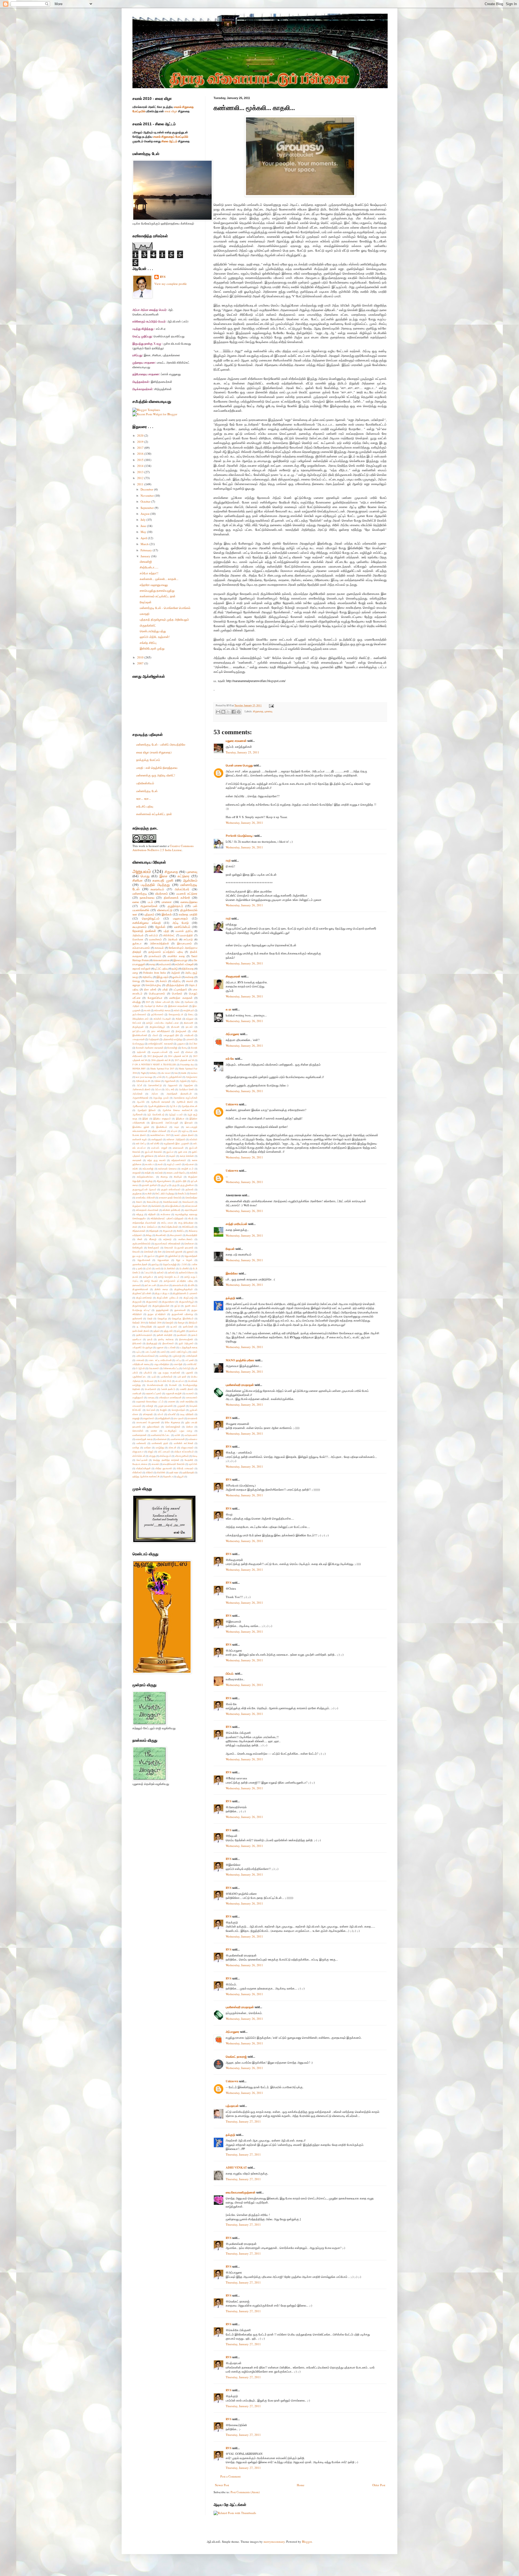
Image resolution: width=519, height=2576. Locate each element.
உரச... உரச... (144, 798)
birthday (153, 1073)
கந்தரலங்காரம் (179, 1160)
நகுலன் (161, 1327)
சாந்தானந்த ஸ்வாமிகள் (144, 1223)
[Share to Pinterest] (239, 712)
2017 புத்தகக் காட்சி (184, 1060)
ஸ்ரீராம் (149, 1472)
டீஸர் (158, 1268)
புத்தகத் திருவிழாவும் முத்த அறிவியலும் (164, 619)
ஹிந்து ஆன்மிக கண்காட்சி (146, 1476)
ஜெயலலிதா (163, 1260)
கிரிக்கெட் (169, 935)
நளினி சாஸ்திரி (165, 1335)
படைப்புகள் (151, 1352)
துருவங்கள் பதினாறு (182, 1314)
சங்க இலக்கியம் (173, 1206)
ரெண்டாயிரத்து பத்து (153, 631)
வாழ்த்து (160, 1447)
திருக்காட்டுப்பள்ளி (142, 1293)
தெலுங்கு (162, 1318)
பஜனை (160, 1347)
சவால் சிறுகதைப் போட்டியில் (171, 137)
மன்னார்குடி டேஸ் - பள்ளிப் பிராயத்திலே (161, 744)
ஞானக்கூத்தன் (140, 1264)
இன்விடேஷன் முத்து (152, 648)
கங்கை (162, 1156)
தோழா (181, 1322)
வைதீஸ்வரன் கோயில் (174, 1464)
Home (301, 2485)
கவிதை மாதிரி (188, 914)
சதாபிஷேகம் (191, 1210)
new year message (144, 1077)
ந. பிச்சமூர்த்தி (144, 1327)
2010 (141, 657)
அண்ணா (189, 1002)
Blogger (307, 2542)
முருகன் (181, 1406)
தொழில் (169, 1322)
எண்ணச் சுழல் (140, 1139)
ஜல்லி (161, 1256)
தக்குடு (230, 1298)
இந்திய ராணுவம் (162, 1119)
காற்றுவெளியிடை (146, 1177)
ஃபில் (159, 1077)
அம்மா (155, 1094)
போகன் (173, 1385)
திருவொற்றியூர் (157, 1027)
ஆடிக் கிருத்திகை (157, 1106)
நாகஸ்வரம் (155, 956)
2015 (141, 460)
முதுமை (181, 1044)
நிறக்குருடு (152, 1343)
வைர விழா (171, 111)
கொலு (136, 981)
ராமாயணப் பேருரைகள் (148, 1422)
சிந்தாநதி (154, 1231)
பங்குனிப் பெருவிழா (142, 1347)
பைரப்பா (180, 1381)
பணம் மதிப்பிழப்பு (179, 1352)
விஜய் (151, 1452)
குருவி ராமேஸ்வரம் (171, 1189)
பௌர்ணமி (151, 1389)
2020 (141, 435)
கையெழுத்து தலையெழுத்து (157, 590)
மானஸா (167, 902)
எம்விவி (193, 1139)
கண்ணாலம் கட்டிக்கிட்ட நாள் (158, 596)
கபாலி (147, 1010)
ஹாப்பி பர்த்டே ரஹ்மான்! (155, 637)
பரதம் (194, 1352)
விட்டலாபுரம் (164, 1452)
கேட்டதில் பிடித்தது (165, 1193)
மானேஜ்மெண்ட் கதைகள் (160, 1044)
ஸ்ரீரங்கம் (137, 1472)
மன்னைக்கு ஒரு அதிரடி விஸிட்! (156, 775)
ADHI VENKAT (236, 2167)
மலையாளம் (192, 1397)
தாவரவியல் (178, 1285)
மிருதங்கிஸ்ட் (148, 625)
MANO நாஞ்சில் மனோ (240, 1360)
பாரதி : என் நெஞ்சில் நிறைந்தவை (157, 768)
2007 (141, 663)
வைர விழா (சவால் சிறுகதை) (154, 752)
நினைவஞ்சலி (186, 1339)
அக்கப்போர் (182, 889)
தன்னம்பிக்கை (186, 1272)
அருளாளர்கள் (149, 906)
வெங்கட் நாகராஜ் (236, 2057)
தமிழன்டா (148, 1277)
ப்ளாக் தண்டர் (168, 1389)
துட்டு (177, 1306)
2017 (141, 448)
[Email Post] (271, 705)
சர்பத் (191, 1218)
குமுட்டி (165, 1185)
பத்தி (166, 931)
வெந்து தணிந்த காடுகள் (166, 1460)
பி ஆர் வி (140, 1368)
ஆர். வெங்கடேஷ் (156, 1114)
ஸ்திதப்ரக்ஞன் (143, 1468)
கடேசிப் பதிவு (145, 806)
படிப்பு (138, 1352)
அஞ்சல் (183, 1081)
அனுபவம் (142, 871)
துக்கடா (137, 943)
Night (143, 1073)
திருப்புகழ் (189, 1298)
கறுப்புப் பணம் (174, 1164)
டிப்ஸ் (149, 1268)
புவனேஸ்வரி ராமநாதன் (240, 1385)
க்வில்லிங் (156, 1206)
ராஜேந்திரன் (164, 1418)
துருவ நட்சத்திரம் (157, 1314)
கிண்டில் (178, 1177)
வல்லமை (193, 1439)
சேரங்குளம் (154, 1248)
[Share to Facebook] (234, 712)
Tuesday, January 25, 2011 (242, 752)
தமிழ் (175, 969)
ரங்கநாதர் (148, 1414)
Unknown (232, 1104)
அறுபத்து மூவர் (161, 1098)
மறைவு (151, 1397)
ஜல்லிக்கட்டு (174, 1256)
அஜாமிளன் (170, 1081)
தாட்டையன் (150, 1285)
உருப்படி (185, 1131)
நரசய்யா (193, 1331)
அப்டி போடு (181, 923)
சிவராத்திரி (192, 1235)
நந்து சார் (168, 1331)
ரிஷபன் (230, 1249)
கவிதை (189, 977)
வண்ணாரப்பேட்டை (161, 1435)
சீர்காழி (153, 1239)
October (146, 501)
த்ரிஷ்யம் (193, 1322)
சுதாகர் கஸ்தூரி (142, 969)
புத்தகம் (149, 914)
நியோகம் (137, 1343)
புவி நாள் (182, 1377)
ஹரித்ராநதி (188, 1472)
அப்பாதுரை (232, 1034)
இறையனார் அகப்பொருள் (165, 1123)
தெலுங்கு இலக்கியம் (183, 1318)
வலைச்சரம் (155, 939)
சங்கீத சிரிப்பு (148, 643)
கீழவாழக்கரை (164, 1181)
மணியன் (137, 1393)
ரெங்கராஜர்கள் (173, 1427)
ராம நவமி (179, 1418)
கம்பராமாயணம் (141, 948)
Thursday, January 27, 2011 (243, 2121)
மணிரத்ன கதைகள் (181, 998)
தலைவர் (137, 1285)
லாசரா (154, 1431)
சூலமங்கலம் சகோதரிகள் (167, 1243)
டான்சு (194, 1264)
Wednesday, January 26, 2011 (244, 823)
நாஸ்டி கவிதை (166, 1339)
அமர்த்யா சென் (186, 1089)
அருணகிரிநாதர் (140, 1098)
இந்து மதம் (162, 977)
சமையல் (159, 948)
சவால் (190, 981)
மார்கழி (149, 1406)
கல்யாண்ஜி (148, 1169)
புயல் (154, 1377)
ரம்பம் (160, 1414)
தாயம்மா (164, 1285)
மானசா (172, 1401)
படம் (150, 902)
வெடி (195, 1456)
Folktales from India (154, 973)
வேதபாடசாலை (140, 1464)
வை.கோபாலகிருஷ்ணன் (241, 2192)
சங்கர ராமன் (191, 1206)
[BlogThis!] (223, 712)
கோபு (191, 1014)
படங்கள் (172, 1347)
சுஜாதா (137, 985)
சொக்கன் (149, 1252)
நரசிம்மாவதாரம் (144, 1335)
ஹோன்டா (168, 1476)
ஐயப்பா (170, 1152)
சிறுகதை (258, 711)
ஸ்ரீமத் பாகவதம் (185, 1468)
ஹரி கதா (174, 1472)
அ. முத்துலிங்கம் (174, 1077)
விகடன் (172, 1447)
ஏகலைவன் (178, 1148)
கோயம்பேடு (153, 1202)
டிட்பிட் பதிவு (161, 969)
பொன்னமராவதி (155, 1385)
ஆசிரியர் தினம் (185, 1102)
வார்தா (147, 1447)
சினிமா (138, 880)
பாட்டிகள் (189, 1360)
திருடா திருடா (162, 1293)
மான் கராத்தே (187, 1401)
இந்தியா (180, 1119)
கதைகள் (137, 1160)
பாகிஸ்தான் (192, 1356)
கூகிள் (148, 1193)
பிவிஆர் (187, 1368)
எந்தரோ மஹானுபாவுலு (154, 585)
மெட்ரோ (193, 1044)
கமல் (160, 1164)
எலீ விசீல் (155, 1143)
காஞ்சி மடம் (188, 1169)
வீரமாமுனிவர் (182, 1456)
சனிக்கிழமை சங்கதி (147, 923)
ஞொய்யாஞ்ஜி (170, 1264)
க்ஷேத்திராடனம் (141, 1019)
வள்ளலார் (141, 1443)
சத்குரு (140, 1214)
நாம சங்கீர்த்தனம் (161, 1031)
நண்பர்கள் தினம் (141, 1331)
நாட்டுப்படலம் (139, 1031)
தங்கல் (172, 1272)
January (146, 556)
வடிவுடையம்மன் (160, 1052)
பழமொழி (177, 1356)
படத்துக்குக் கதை (188, 1347)
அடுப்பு (194, 1081)
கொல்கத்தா (191, 1198)
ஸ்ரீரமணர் (137, 1056)
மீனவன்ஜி (146, 561)
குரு (174, 1185)
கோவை (150, 981)
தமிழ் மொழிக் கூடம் (169, 1277)
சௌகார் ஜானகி (174, 1252)
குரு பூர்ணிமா (187, 1185)
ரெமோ (190, 1427)
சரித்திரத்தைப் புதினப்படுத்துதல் (167, 1218)
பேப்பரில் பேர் (164, 1381)
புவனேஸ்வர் (167, 1377)
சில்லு (149, 1235)
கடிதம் (172, 1156)
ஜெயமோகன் (144, 1260)
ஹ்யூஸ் (180, 1476)
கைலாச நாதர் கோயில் (170, 1198)
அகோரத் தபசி (143, 1081)
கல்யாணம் (165, 964)
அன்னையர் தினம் (142, 1089)
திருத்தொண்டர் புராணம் (185, 1293)
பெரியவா (149, 1381)
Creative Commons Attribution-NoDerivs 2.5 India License (163, 848)
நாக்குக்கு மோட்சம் (148, 760)
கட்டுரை (184, 876)
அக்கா (157, 1081)
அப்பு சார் (170, 1089)
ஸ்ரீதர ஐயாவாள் (164, 1468)
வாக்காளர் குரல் (160, 1443)
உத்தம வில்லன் (159, 1131)
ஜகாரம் (190, 1252)
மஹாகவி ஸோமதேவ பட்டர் (150, 1401)
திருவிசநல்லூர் (140, 1306)
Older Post (379, 2485)
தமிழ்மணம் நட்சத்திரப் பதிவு (166, 952)
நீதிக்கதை (188, 969)
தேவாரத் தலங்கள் (144, 931)
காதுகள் (137, 1173)
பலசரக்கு (164, 1356)
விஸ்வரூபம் (165, 1456)
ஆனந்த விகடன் (189, 1106)
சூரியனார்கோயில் (142, 1243)
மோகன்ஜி (172, 1048)
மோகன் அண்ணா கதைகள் (150, 1048)
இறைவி (189, 1123)
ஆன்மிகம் (190, 880)
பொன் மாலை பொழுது (239, 765)
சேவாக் (136, 1252)
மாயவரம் (137, 1406)
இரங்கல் (167, 914)
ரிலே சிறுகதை (172, 1422)
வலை (136, 902)
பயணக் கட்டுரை (187, 893)
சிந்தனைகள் (139, 1231)
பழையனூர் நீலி (171, 1035)
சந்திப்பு (176, 981)
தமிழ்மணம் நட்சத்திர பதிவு (178, 1281)
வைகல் (155, 1464)
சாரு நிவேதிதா (186, 1223)
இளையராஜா (181, 960)
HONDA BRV (139, 1068)
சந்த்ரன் (152, 1214)
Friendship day (187, 1064)
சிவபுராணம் (176, 1235)
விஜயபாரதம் (187, 1447)
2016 (141, 454)
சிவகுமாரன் (233, 976)
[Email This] (218, 712)
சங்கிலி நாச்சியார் (171, 1210)
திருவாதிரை (168, 1302)
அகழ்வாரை (192, 1077)
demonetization (161, 960)
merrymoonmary (274, 2542)
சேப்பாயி (137, 1023)
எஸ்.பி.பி (153, 935)
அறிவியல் (138, 935)
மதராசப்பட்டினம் (153, 1393)
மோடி (184, 1048)
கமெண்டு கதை (162, 1010)
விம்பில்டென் (139, 1456)
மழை (135, 973)
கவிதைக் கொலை (167, 1169)
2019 (141, 442)
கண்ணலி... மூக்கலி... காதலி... (159, 579)
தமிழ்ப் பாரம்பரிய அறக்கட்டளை (162, 1023)
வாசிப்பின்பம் (182, 927)
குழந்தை (137, 1193)
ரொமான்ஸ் (138, 1431)
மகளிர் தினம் (187, 1389)
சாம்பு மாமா (167, 1223)
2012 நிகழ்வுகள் (155, 1056)
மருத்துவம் (138, 1397)
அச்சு (177, 1002)
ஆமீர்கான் (138, 1114)
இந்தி (145, 1119)
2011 (141, 484)
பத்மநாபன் (232, 2106)
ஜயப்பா (151, 1256)
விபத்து (137, 1002)
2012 (141, 478)
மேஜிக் (163, 1410)
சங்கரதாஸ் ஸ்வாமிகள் (147, 1210)
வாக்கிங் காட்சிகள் (184, 1443)
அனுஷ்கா (188, 1085)
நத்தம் (157, 1331)
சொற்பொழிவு (153, 985)
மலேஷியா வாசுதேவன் (170, 1397)
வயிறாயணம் (191, 1435)
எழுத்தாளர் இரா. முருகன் (176, 1143)
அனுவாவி (173, 1085)
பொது (145, 876)
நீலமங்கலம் (168, 1343)
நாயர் (150, 1339)
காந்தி (148, 1173)
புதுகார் (189, 1373)
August (145, 514)
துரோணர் (137, 1318)
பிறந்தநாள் (154, 1039)
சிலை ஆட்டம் (169, 141)
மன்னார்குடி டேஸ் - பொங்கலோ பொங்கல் (165, 608)
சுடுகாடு (167, 1239)
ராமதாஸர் (192, 1418)
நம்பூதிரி (181, 1331)
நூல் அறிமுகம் (186, 1343)
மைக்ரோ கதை (176, 956)
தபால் (135, 1277)
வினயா (189, 1052)
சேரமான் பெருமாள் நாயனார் (179, 1248)
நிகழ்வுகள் (181, 1031)
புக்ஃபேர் (148, 1373)
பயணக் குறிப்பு (184, 931)
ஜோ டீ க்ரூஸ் (184, 1260)
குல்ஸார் (189, 1189)
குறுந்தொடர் (175, 906)
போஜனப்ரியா (155, 998)
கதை (152, 964)
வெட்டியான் (142, 1460)
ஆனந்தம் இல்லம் (147, 1110)
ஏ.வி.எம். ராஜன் (159, 1148)
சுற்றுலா (190, 1019)
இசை (164, 876)
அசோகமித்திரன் (159, 943)
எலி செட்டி (141, 1143)
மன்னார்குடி (140, 893)
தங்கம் (160, 1272)
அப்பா (158, 1089)
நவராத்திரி (187, 935)
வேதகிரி (189, 1460)
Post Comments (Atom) (245, 2492)
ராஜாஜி (136, 1418)
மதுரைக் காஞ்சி (174, 1393)
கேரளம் (194, 1193)
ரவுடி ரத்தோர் (187, 1414)
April (144, 538)
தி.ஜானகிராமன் (140, 1289)
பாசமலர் (140, 1360)
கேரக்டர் (182, 1193)
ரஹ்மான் (141, 1052)
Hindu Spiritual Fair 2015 (162, 1068)
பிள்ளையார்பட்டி (171, 1368)
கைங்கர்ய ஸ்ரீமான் (145, 1198)
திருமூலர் (137, 1302)
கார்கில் (194, 1173)
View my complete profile (171, 284)
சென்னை (189, 1243)
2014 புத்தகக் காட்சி (178, 1056)
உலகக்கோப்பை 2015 (160, 1135)
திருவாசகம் (152, 1302)
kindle (184, 1073)
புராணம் (190, 1039)
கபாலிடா (149, 1164)
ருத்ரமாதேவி (153, 1427)
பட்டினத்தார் (180, 989)
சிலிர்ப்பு (181, 1231)
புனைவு (268, 711)
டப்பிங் (184, 1264)
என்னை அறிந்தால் (176, 1139)
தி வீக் (191, 1285)
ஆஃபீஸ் (141, 1102)
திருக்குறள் (138, 1027)
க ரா (229, 1009)
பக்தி (165, 989)
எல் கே (230, 1059)
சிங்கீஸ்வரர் (188, 1227)
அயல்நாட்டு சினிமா (154, 1006)
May (144, 532)
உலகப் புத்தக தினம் (184, 1135)
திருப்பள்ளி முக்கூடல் (167, 1298)
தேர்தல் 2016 (155, 1322)
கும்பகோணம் (139, 1014)
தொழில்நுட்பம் (151, 918)
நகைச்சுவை (147, 897)
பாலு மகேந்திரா (162, 1364)
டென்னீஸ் (184, 1268)
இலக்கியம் (162, 1127)
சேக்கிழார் (138, 1248)
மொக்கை (138, 939)
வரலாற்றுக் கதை (144, 1439)
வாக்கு (136, 1447)
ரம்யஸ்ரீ (172, 1414)
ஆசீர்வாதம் (138, 1106)
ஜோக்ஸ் (160, 927)
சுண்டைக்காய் (185, 1239)
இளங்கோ (232, 1273)
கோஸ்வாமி (188, 1202)
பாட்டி (178, 1360)
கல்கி (135, 1169)
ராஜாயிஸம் (149, 1418)
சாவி (135, 1227)
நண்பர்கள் (188, 1327)
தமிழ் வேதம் (151, 1281)
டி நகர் (139, 1268)
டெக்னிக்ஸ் (170, 1268)
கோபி (139, 1202)
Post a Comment (230, 2476)
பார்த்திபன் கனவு (141, 1364)
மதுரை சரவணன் (236, 741)
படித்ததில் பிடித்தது (155, 885)
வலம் (177, 1052)
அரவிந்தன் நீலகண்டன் (179, 1094)
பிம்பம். (230, 1674)
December (147, 489)
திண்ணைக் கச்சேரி (177, 897)
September (148, 508)
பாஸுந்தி (178, 1364)
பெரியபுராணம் (157, 994)
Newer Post (222, 2485)
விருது (152, 1456)
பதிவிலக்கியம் (145, 783)
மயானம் (190, 1393)
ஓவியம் (177, 977)
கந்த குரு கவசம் (157, 1160)
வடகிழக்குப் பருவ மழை (178, 1431)
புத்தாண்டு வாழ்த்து (172, 1039)
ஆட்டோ (173, 1106)
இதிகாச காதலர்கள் (178, 1006)
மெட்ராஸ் (151, 1410)
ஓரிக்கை (149, 1156)
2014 (141, 466)
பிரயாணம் (154, 1368)
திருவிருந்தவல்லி (161, 1306)
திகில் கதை (161, 1289)
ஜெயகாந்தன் (191, 1256)
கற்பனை (189, 1164)
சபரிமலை (165, 1214)
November (148, 495)
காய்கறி (159, 1173)
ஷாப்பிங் (193, 1464)
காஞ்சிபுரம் (189, 1010)
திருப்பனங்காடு (144, 1298)
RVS (229, 1418)
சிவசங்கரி (161, 1235)
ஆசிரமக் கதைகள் (161, 1102)
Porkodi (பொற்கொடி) (240, 836)
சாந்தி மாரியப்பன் (237, 1224)
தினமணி (189, 1023)
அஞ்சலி (176, 973)
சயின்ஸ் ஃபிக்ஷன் (184, 964)
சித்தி (179, 1019)
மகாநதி (145, 614)
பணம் (163, 1352)
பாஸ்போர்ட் (192, 1364)
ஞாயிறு (155, 1264)
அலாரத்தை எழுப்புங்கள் (185, 1098)
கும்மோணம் (157, 1014)
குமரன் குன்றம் (149, 1185)
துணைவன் (180, 1310)
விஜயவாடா (138, 1452)
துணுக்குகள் (162, 1310)
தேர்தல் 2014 (139, 1322)
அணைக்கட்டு (155, 1085)
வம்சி (177, 1435)
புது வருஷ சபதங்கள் (169, 1373)
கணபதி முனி (163, 880)
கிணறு (164, 1177)
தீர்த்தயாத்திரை (175, 985)
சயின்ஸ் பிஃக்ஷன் (162, 1019)
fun (176, 1073)
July (144, 520)
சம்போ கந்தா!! (149, 573)
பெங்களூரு (138, 1044)
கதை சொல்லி (187, 1156)
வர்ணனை (161, 1439)
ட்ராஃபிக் (149, 1272)
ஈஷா (177, 1127)
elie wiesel (166, 1073)
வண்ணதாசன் (139, 1435)
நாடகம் (189, 1027)
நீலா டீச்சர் (150, 989)
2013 (141, 472)
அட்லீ (139, 1085)
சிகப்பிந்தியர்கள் (170, 1227)
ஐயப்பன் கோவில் (153, 1152)
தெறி (150, 1318)
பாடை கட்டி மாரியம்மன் (160, 1360)
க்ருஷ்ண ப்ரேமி (140, 1206)
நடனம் (174, 1327)
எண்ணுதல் (157, 1139)
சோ (160, 1252)
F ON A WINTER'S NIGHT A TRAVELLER (154, 1064)
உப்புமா (174, 1131)
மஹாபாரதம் (180, 918)
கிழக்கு (149, 1181)
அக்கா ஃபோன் (162, 1002)
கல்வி (177, 1010)
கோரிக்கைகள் (171, 1202)
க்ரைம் (163, 981)
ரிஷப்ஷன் (146, 602)
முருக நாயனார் (165, 1406)
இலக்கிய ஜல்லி (141, 1127)
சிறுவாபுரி (168, 1231)
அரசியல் (173, 939)
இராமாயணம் (184, 943)
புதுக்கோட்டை (139, 1377)
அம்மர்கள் (137, 1094)
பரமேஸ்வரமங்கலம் (145, 1356)
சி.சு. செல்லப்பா (149, 1227)
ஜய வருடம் (138, 1256)
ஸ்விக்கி (161, 1472)
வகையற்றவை (189, 902)
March (145, 544)
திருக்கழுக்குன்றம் (184, 1289)
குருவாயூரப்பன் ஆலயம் (144, 1189)
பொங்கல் (177, 994)
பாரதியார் (189, 1035)
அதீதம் (136, 1006)
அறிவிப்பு (147, 977)
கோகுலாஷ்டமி (176, 1014)
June (144, 526)
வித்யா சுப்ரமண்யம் (184, 1452)
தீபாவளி (175, 1027)
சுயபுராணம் (139, 927)
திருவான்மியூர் (187, 1302)
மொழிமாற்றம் (178, 1410)
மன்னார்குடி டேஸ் (147, 791)
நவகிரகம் (182, 1335)
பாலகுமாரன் (139, 1039)
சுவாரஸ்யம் (157, 889)
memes (194, 1073)
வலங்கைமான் (178, 1439)
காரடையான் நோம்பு (176, 1173)
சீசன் (140, 1239)
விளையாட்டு (165, 910)
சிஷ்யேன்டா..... (149, 567)
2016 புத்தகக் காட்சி (161, 1060)
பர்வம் (155, 1035)
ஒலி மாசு (183, 1152)
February (147, 550)
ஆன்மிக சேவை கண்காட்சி (177, 1110)
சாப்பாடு (188, 939)
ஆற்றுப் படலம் (176, 1114)
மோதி (194, 1048)
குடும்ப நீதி (181, 1181)
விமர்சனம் (162, 893)
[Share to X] (228, 712)
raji (228, 861)
